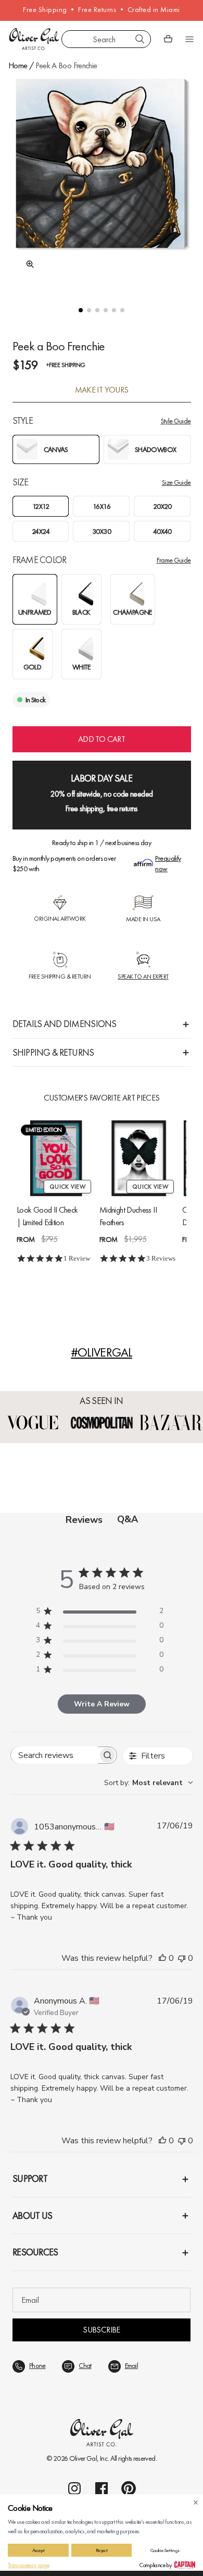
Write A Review (102, 1704)
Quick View (67, 1187)
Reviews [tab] (84, 1520)
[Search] (140, 39)
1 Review (77, 1258)
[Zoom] (27, 264)
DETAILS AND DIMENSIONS (65, 1024)
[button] (81, 310)
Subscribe (101, 2330)
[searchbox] (54, 1755)
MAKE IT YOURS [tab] (102, 390)
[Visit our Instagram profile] (74, 2488)
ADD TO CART (102, 739)
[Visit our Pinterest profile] (129, 2488)
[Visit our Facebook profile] (102, 2488)
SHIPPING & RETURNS (53, 1052)
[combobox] (106, 39)
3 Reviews (161, 1258)
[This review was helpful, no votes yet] (162, 1958)
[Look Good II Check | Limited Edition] (56, 1158)
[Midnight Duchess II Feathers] (139, 1158)
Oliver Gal (83, 2458)
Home (18, 65)
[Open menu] (189, 39)
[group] (102, 182)
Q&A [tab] (128, 1519)
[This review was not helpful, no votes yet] (182, 1958)
